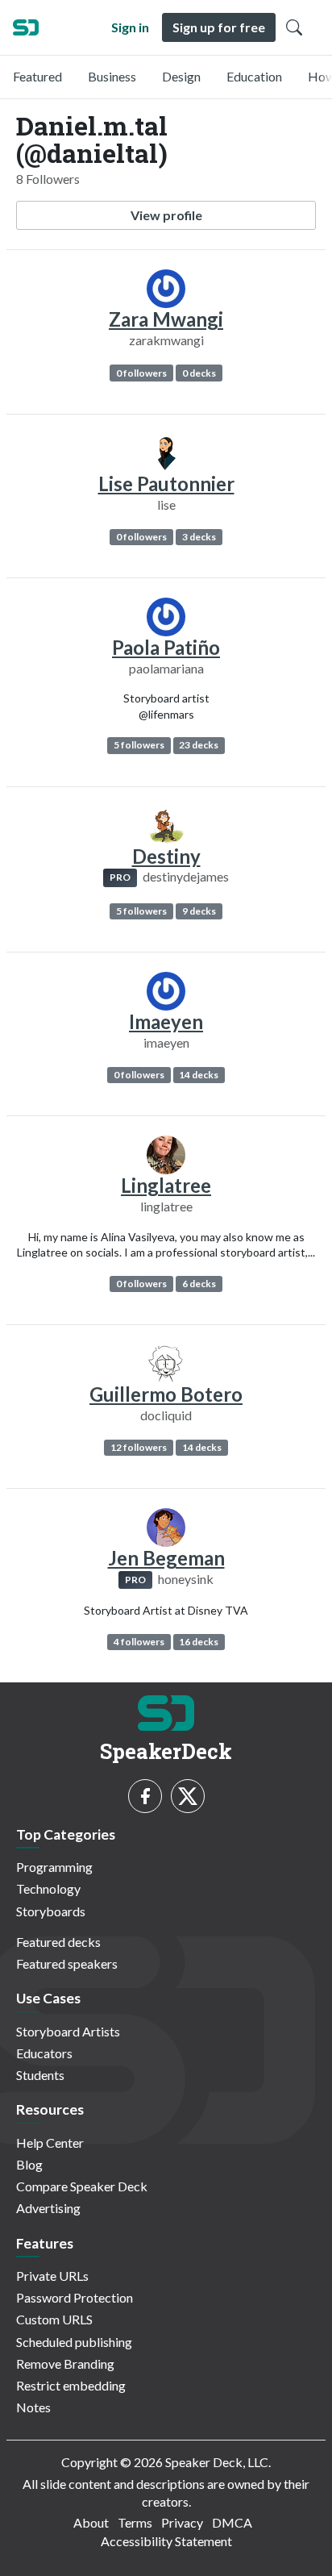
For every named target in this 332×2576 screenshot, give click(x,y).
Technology (48, 1888)
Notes (33, 2407)
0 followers (141, 373)
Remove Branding (65, 2363)
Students (40, 2075)
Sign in (130, 27)
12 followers (139, 1447)
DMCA (232, 2522)
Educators (44, 2053)
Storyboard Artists (68, 2031)
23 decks (199, 745)
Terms (135, 2522)
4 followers (139, 1642)
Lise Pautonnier (166, 484)
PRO (120, 877)
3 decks (199, 537)
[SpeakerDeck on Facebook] (145, 1796)
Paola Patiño (166, 647)
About (91, 2522)
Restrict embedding (71, 2385)
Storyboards (51, 1911)
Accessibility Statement (166, 2541)
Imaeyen (166, 1021)
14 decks (199, 1075)
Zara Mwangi (166, 319)
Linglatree (166, 1185)
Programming (54, 1867)
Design (181, 76)
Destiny (166, 856)
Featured (37, 76)
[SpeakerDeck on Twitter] (188, 1796)
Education (254, 76)
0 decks (199, 373)
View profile (166, 215)
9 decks (199, 911)
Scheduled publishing (74, 2342)
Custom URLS (54, 2319)
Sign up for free (219, 27)
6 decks (199, 1284)
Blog (29, 2164)
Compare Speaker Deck (82, 2186)
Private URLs (52, 2276)
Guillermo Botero (166, 1394)
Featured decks (58, 1942)
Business (112, 76)
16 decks (199, 1642)
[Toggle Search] (294, 27)
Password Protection (75, 2297)
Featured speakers (67, 1963)
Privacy (182, 2522)
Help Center (50, 2142)
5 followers (139, 745)
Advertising (48, 2208)
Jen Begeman (166, 1558)
